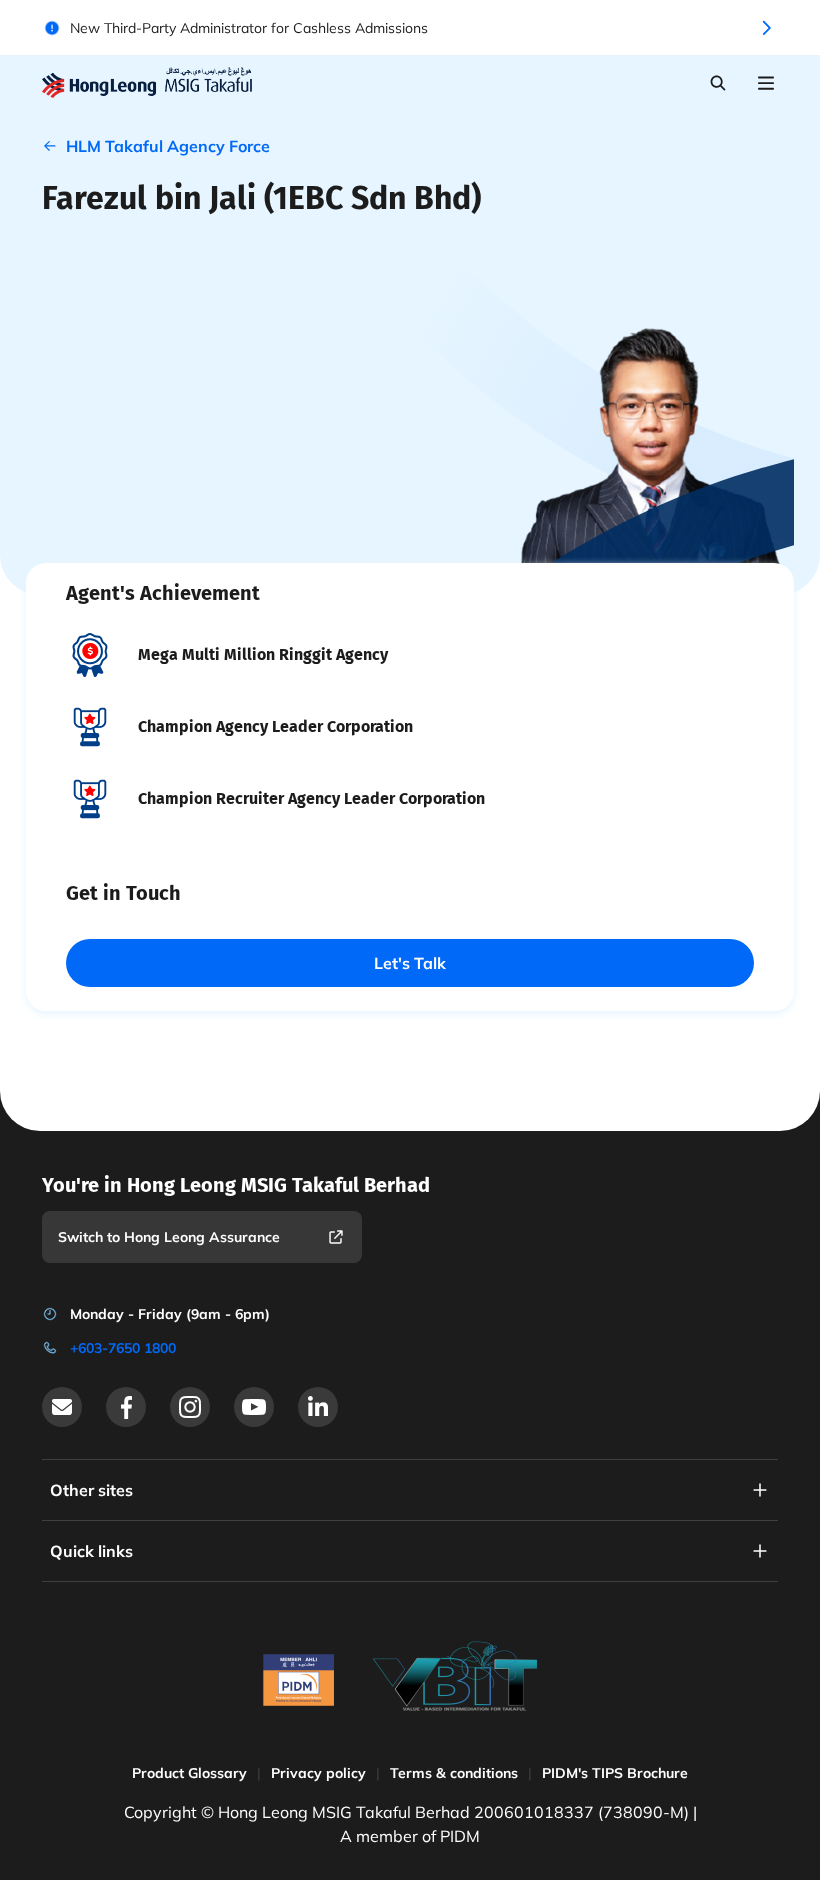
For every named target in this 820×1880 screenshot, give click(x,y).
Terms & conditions (454, 1773)
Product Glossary (189, 1773)
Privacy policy (318, 1773)
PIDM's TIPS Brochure (615, 1773)
